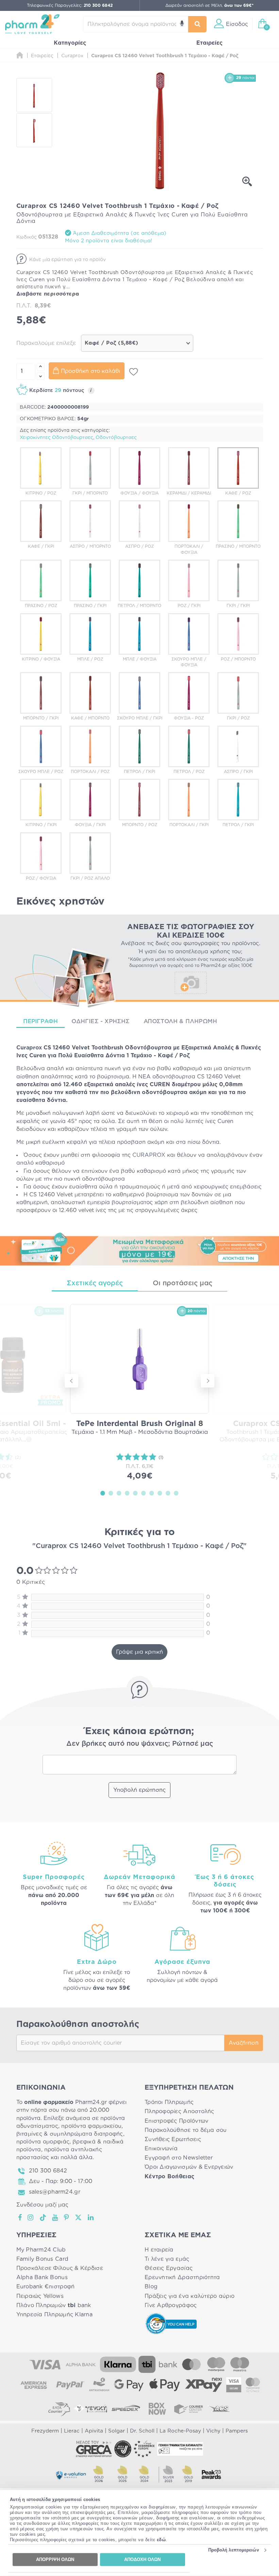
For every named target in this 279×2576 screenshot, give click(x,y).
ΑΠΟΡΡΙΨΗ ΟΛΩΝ (55, 2559)
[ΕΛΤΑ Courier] (59, 2409)
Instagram (31, 2217)
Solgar (117, 2431)
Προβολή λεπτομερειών (234, 2550)
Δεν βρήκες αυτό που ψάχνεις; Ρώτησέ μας (140, 1744)
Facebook (20, 2217)
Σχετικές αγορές (95, 1283)
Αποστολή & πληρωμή (180, 1021)
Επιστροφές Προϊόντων (176, 2121)
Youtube (55, 2217)
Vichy (213, 2431)
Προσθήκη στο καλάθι (91, 371)
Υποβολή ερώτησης (139, 1790)
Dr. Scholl (142, 2431)
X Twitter (79, 2217)
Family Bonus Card (43, 2259)
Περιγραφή (41, 1021)
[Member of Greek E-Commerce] (94, 2449)
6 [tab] (144, 1493)
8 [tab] (160, 1493)
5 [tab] (135, 1493)
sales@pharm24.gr (55, 2192)
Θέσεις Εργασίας (169, 2268)
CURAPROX (149, 1155)
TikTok (43, 2217)
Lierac (72, 2431)
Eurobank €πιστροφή (46, 2287)
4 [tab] (127, 1493)
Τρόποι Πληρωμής (169, 2102)
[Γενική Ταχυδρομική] (91, 2409)
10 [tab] (176, 1493)
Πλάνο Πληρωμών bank (54, 2305)
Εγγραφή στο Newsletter (179, 2158)
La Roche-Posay (180, 2431)
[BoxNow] (157, 2409)
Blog (151, 2287)
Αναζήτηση (244, 2043)
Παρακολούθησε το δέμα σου (186, 2130)
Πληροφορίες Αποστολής (179, 2111)
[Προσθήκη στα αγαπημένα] (134, 372)
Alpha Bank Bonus (42, 2277)
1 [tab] (103, 1493)
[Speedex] (126, 2409)
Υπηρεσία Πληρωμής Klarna (54, 2315)
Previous (71, 1381)
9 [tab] (168, 1493)
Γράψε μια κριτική (139, 1652)
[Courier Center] (188, 2409)
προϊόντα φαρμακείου (91, 2126)
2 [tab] (111, 1493)
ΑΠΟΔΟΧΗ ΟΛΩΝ (142, 2559)
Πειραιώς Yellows (40, 2296)
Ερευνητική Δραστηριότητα (182, 2277)
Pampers (237, 2431)
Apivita (94, 2431)
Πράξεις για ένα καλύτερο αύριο (190, 2296)
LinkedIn (91, 2217)
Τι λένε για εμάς (167, 2259)
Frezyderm (45, 2431)
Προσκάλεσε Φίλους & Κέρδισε (60, 2268)
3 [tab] (119, 1493)
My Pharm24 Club (41, 2250)
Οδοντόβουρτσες (116, 438)
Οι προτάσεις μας (183, 1283)
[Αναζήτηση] (198, 24)
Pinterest (67, 2217)
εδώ (161, 2540)
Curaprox (29, 1048)
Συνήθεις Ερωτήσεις (173, 2139)
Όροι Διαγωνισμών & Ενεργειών (189, 2167)
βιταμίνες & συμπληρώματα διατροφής (70, 2134)
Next (208, 1381)
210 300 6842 (48, 2171)
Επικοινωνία (161, 2149)
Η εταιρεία (159, 2250)
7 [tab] (152, 1493)
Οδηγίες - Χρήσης (101, 1021)
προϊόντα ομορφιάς (43, 2142)
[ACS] (220, 2409)
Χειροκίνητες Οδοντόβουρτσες (56, 438)
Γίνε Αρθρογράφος (171, 2305)
